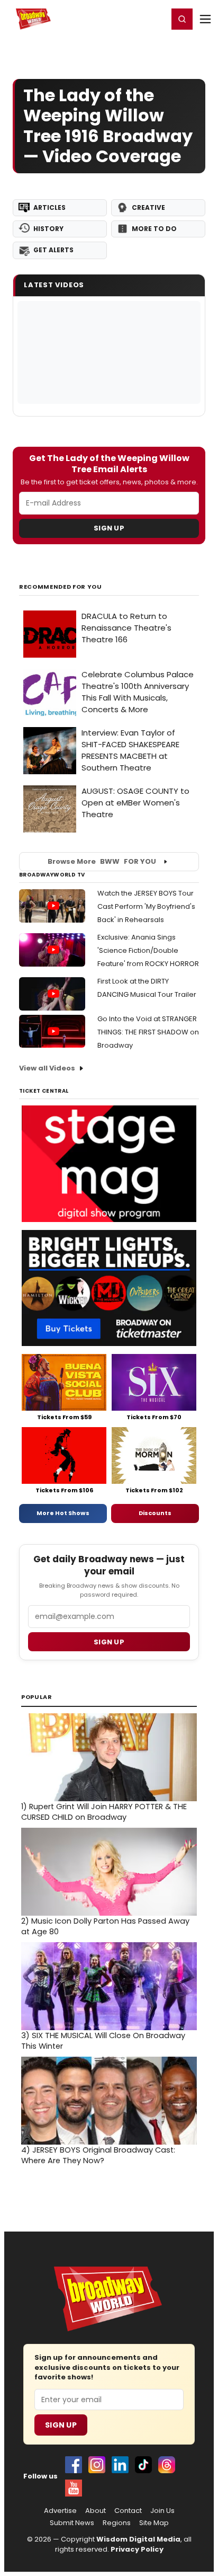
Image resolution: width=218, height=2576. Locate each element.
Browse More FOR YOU (102, 861)
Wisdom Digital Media (138, 2539)
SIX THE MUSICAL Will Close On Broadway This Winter (103, 2041)
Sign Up (109, 528)
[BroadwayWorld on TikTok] (143, 2465)
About (96, 2511)
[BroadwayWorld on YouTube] (74, 2488)
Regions (117, 2523)
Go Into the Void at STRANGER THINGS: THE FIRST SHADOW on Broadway (148, 1032)
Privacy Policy (137, 2549)
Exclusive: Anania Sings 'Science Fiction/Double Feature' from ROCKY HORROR (148, 950)
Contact (128, 2511)
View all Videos (47, 1068)
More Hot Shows (63, 1513)
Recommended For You (61, 587)
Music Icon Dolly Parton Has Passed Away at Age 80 (105, 1926)
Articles (49, 207)
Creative (148, 207)
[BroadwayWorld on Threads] (167, 2465)
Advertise (60, 2511)
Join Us (162, 2511)
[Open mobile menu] (205, 19)
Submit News (72, 2523)
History (48, 229)
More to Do (154, 229)
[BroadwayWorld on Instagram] (97, 2465)
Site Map (154, 2523)
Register (125, 19)
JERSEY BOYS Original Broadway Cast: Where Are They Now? (98, 2155)
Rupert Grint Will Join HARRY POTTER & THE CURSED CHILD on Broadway (104, 1812)
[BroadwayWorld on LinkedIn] (120, 2465)
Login (155, 19)
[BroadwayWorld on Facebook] (74, 2465)
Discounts (155, 1513)
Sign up (109, 1642)
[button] (182, 19)
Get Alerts (53, 250)
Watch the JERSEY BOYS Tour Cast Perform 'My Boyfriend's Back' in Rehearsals (146, 906)
